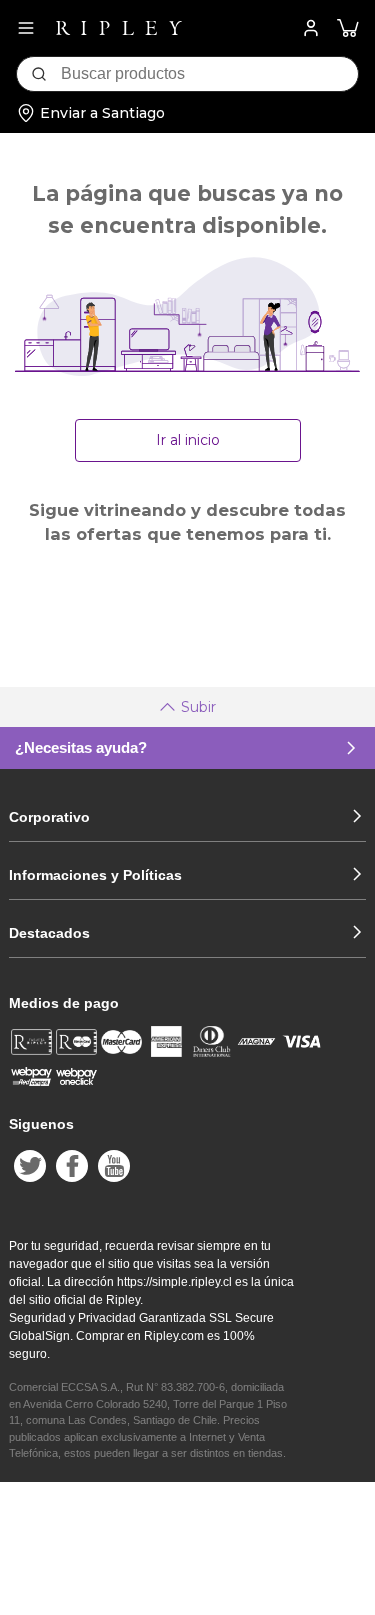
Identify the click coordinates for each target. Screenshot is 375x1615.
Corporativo (49, 817)
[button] (348, 28)
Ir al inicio (188, 440)
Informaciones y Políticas (95, 875)
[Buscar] (39, 74)
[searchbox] (209, 74)
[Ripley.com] (119, 28)
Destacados (49, 933)
